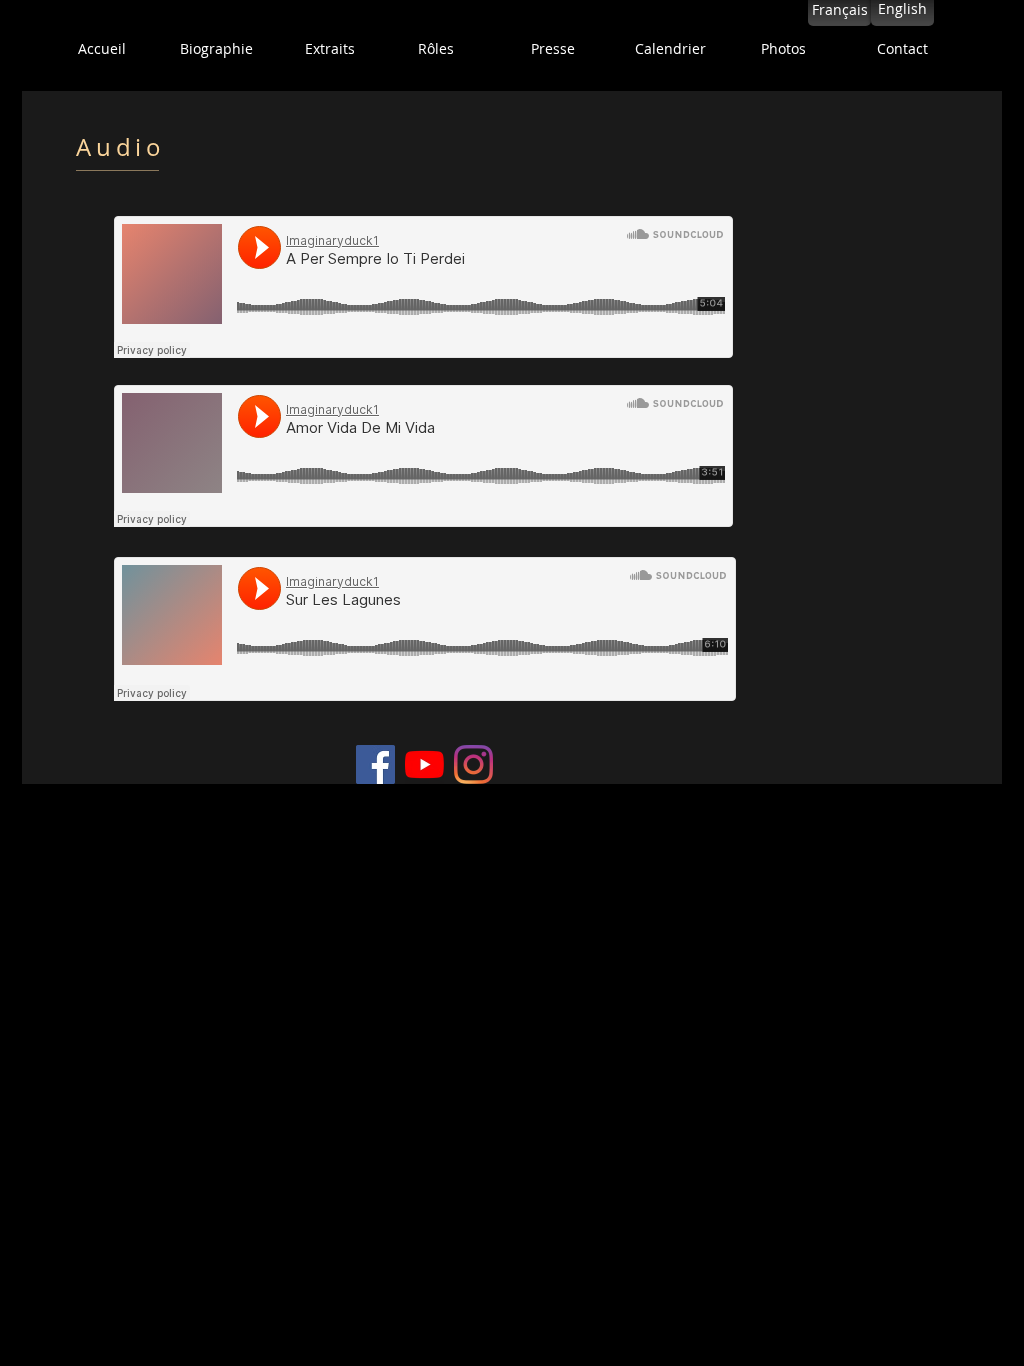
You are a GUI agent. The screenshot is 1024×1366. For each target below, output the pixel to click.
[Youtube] (424, 764)
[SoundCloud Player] (423, 287)
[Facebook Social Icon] (375, 764)
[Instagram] (473, 764)
